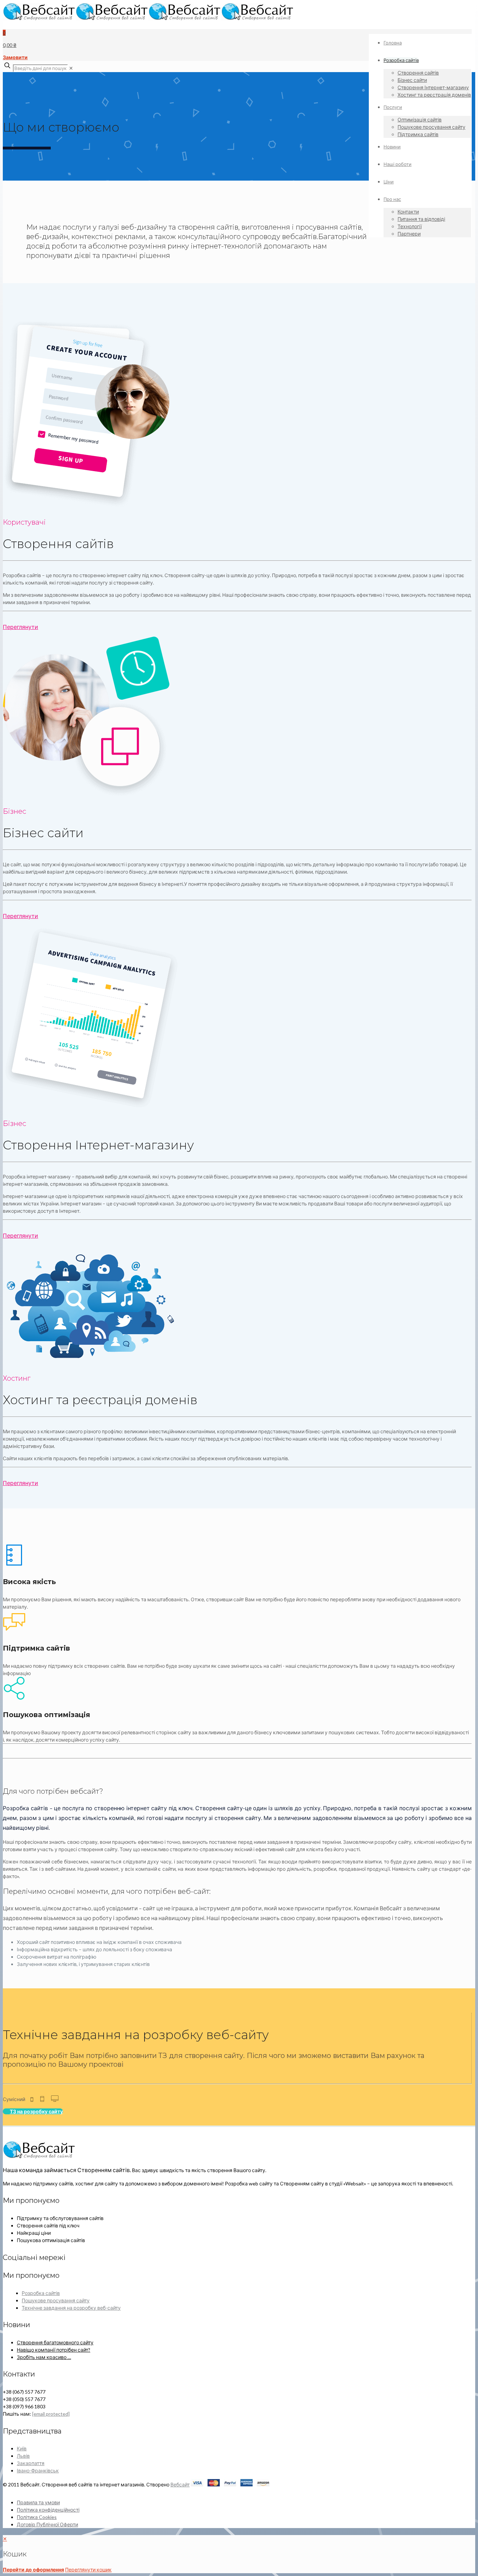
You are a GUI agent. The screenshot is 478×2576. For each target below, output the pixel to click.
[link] (71, 68)
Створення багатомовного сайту (55, 2342)
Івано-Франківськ (38, 2470)
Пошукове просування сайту (56, 2300)
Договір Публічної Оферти (47, 2524)
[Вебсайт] (148, 18)
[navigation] (239, 2554)
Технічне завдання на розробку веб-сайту (71, 2308)
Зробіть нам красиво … (44, 2357)
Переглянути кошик (88, 2570)
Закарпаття (31, 2463)
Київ (22, 2448)
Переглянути (20, 627)
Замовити (15, 57)
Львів (23, 2456)
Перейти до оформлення (33, 2570)
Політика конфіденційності (48, 2510)
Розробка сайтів (41, 2293)
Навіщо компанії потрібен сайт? (54, 2350)
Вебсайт (180, 2484)
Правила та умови (38, 2502)
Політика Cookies (37, 2517)
